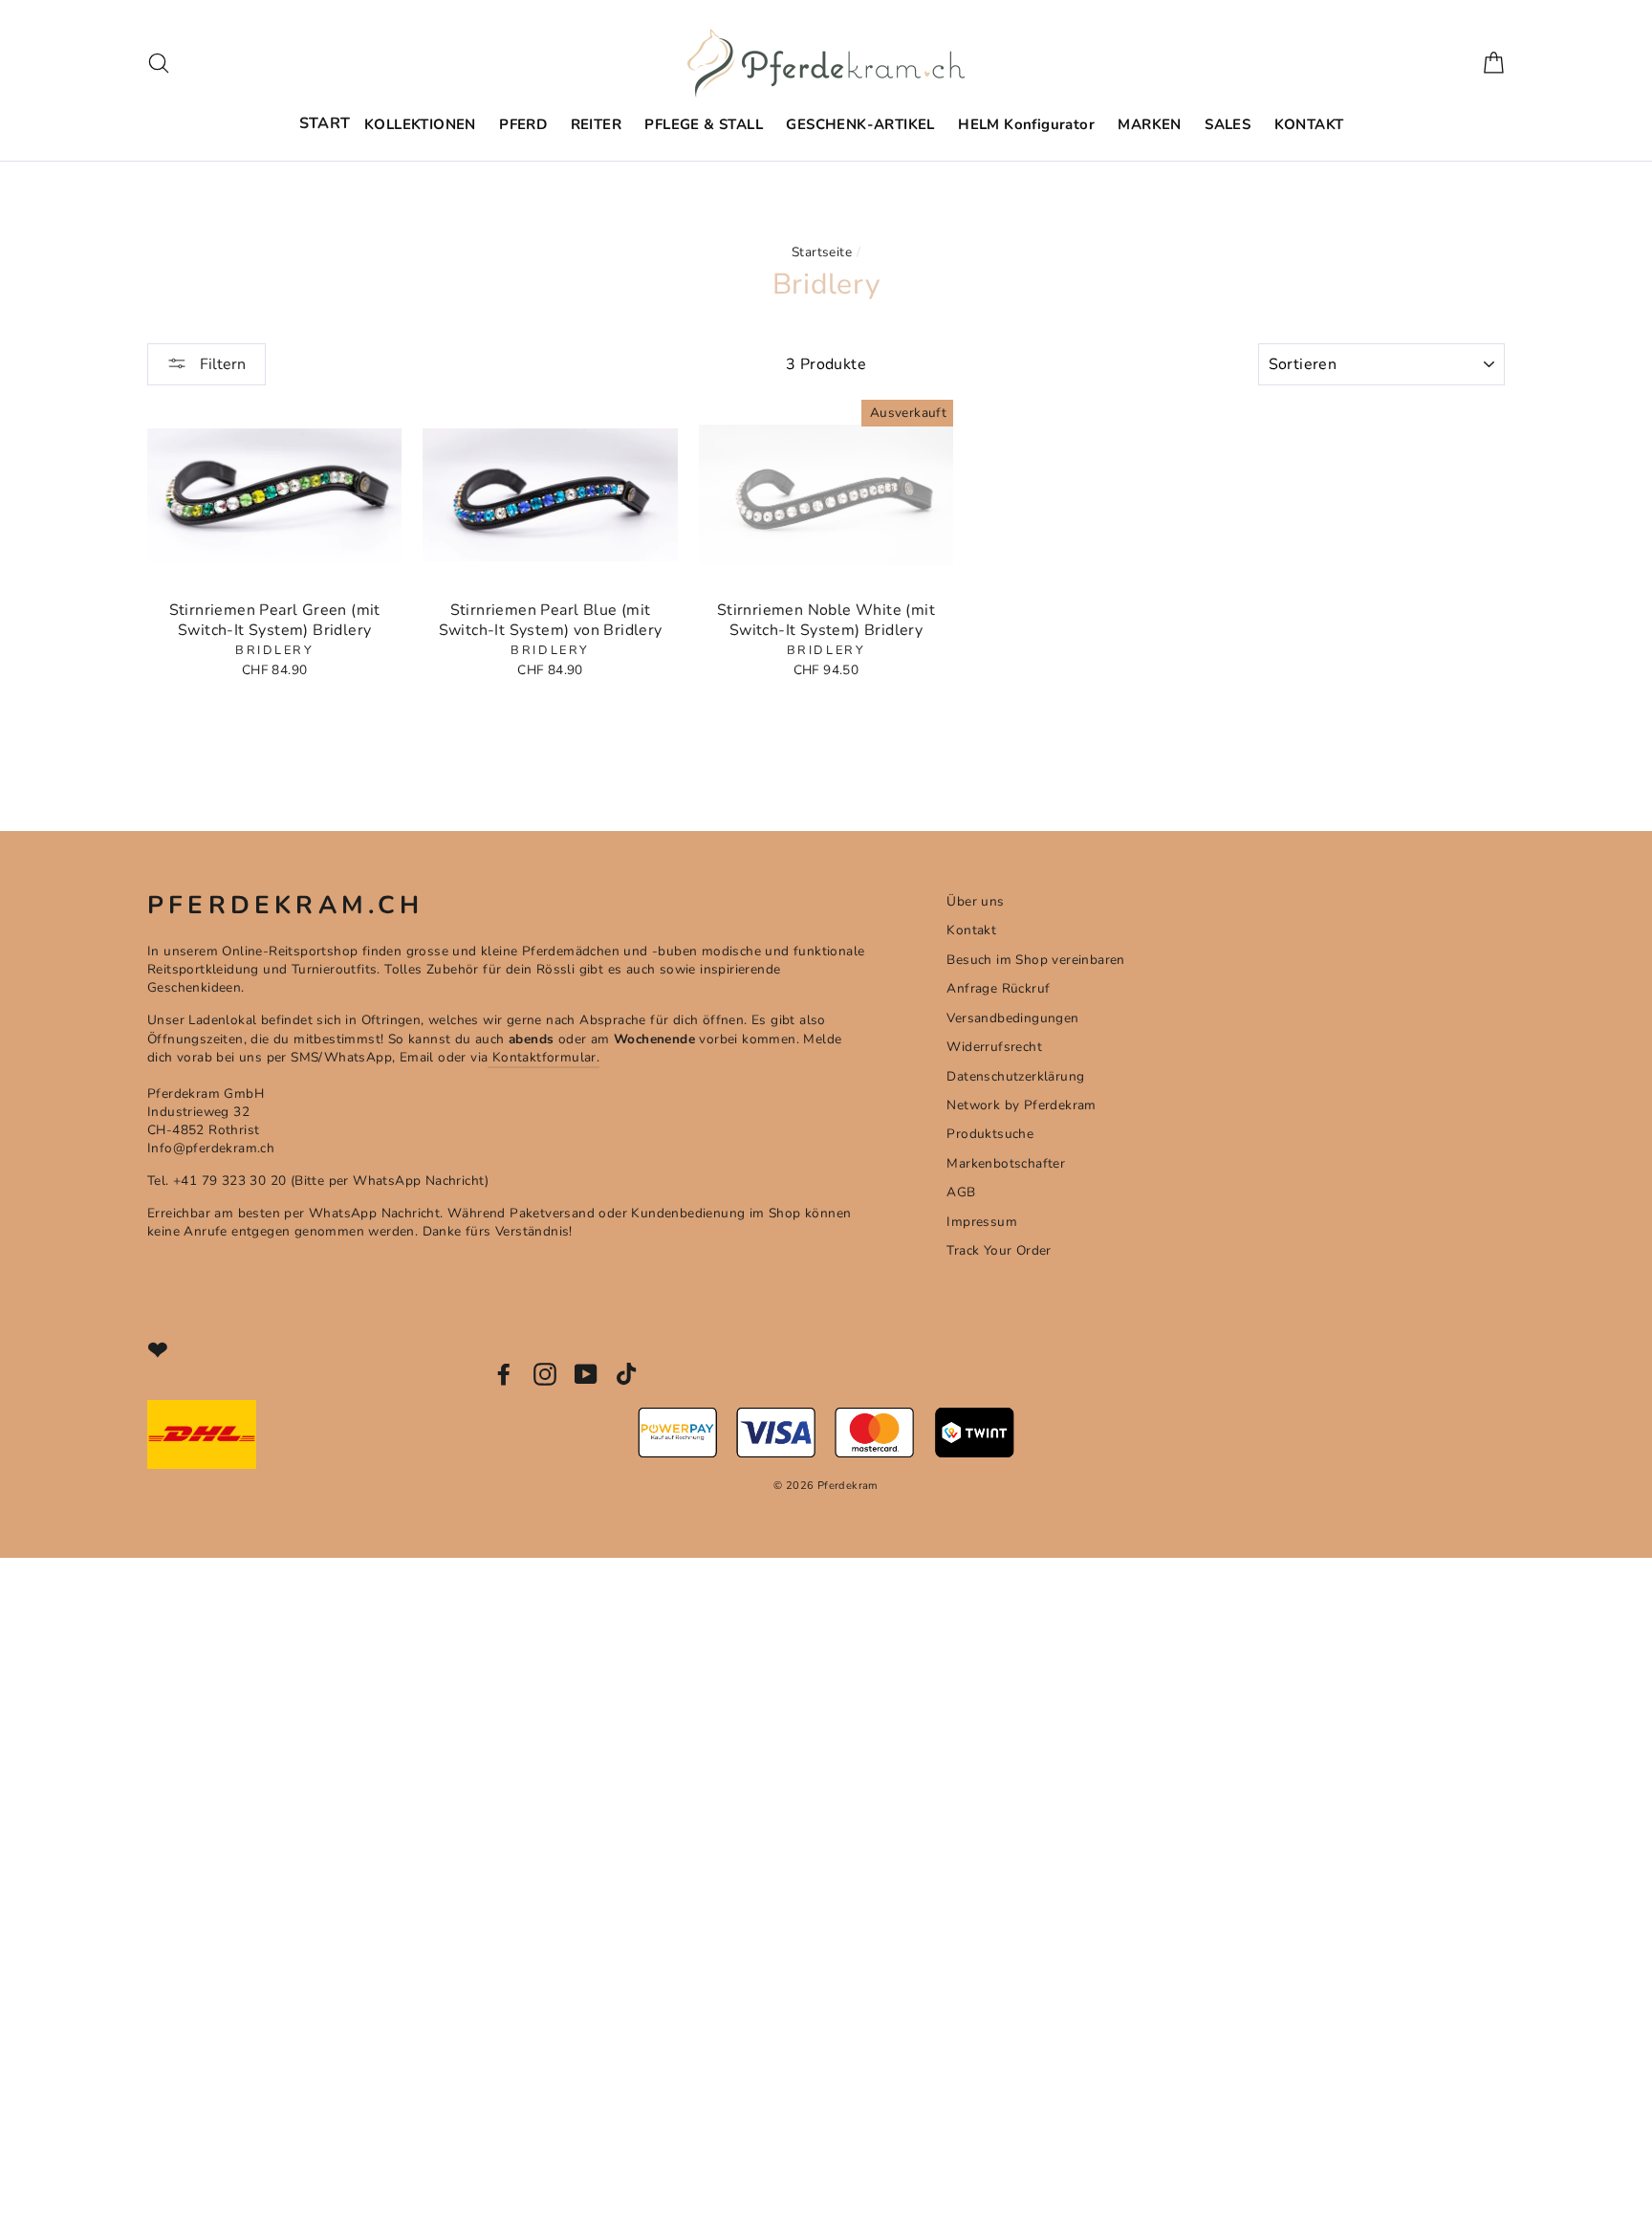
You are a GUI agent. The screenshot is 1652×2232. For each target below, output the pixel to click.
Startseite (822, 252)
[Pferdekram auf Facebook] (504, 1374)
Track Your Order (999, 1250)
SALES (1228, 124)
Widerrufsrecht (994, 1047)
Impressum (982, 1222)
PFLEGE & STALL (704, 124)
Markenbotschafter (1006, 1163)
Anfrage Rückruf (998, 988)
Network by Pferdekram (1021, 1105)
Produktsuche (990, 1134)
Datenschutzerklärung (1015, 1076)
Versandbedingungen (1012, 1018)
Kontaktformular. (543, 1057)
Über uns (975, 901)
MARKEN (1149, 124)
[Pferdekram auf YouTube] (586, 1374)
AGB (961, 1192)
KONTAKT (1309, 124)
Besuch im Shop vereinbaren (1035, 960)
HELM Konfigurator (1026, 124)
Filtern (221, 364)
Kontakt (971, 930)
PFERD (523, 124)
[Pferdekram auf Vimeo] (628, 1374)
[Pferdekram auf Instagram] (545, 1374)
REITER (596, 124)
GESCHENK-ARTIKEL (860, 124)
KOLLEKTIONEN (420, 124)
